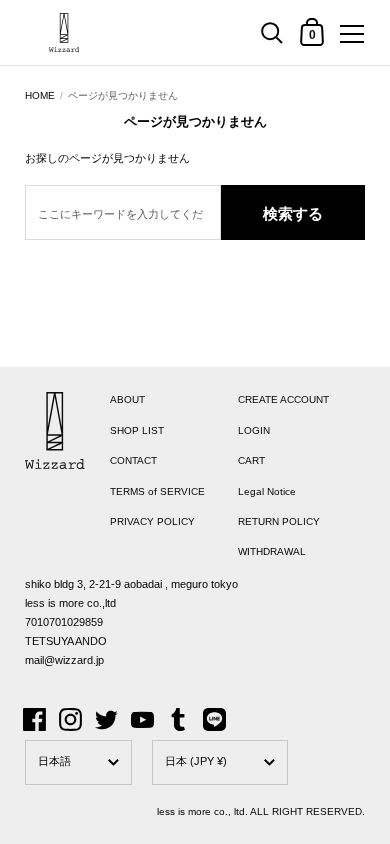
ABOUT (127, 399)
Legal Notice (267, 491)
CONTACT (133, 460)
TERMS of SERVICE (157, 491)
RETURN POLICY (279, 521)
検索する (293, 213)
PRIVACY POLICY (152, 521)
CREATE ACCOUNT (283, 399)
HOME (40, 95)
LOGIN (254, 430)
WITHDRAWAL (272, 551)
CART (251, 460)
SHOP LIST (137, 430)
